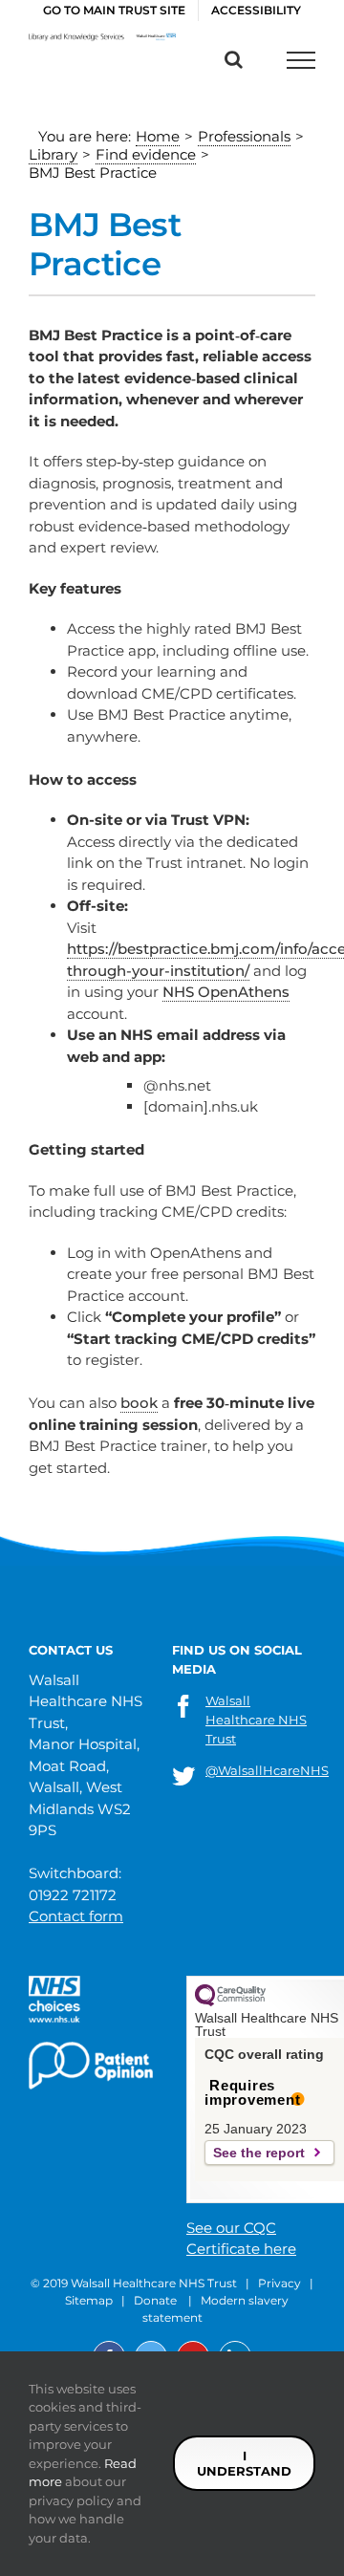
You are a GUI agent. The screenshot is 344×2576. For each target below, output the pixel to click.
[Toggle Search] (234, 59)
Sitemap (89, 2300)
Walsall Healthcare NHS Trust (256, 1720)
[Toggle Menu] (301, 60)
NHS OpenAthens (226, 992)
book (139, 1403)
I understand (244, 2463)
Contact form (76, 1916)
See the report (259, 2153)
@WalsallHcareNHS (267, 1770)
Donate (155, 2300)
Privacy (279, 2283)
